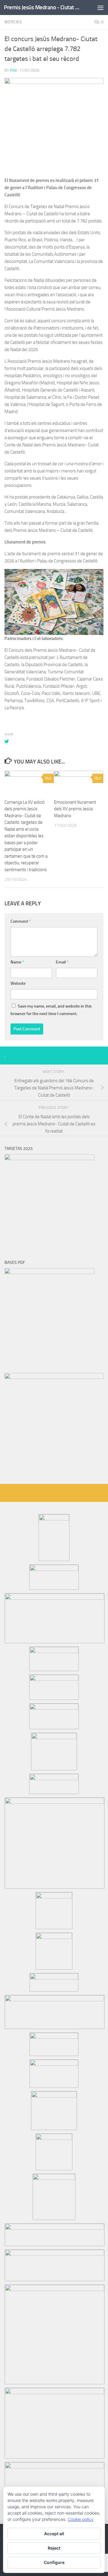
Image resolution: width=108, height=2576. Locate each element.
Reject (54, 2548)
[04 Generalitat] (54, 1651)
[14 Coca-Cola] (54, 2037)
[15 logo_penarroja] (54, 2064)
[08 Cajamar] (54, 1708)
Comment (21, 921)
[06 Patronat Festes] (54, 1779)
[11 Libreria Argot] (54, 1937)
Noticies (13, 22)
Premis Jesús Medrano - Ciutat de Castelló (43, 7)
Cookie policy (81, 2519)
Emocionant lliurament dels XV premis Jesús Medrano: (75, 809)
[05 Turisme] (54, 1738)
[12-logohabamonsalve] (54, 1978)
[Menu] (100, 7)
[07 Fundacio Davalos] (54, 1679)
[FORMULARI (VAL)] (54, 1377)
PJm (13, 70)
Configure (54, 2562)
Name (17, 962)
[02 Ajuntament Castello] (54, 1569)
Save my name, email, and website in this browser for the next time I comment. (51, 1010)
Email (62, 962)
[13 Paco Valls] (55, 2000)
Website (18, 983)
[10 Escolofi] (54, 1897)
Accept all (54, 2534)
